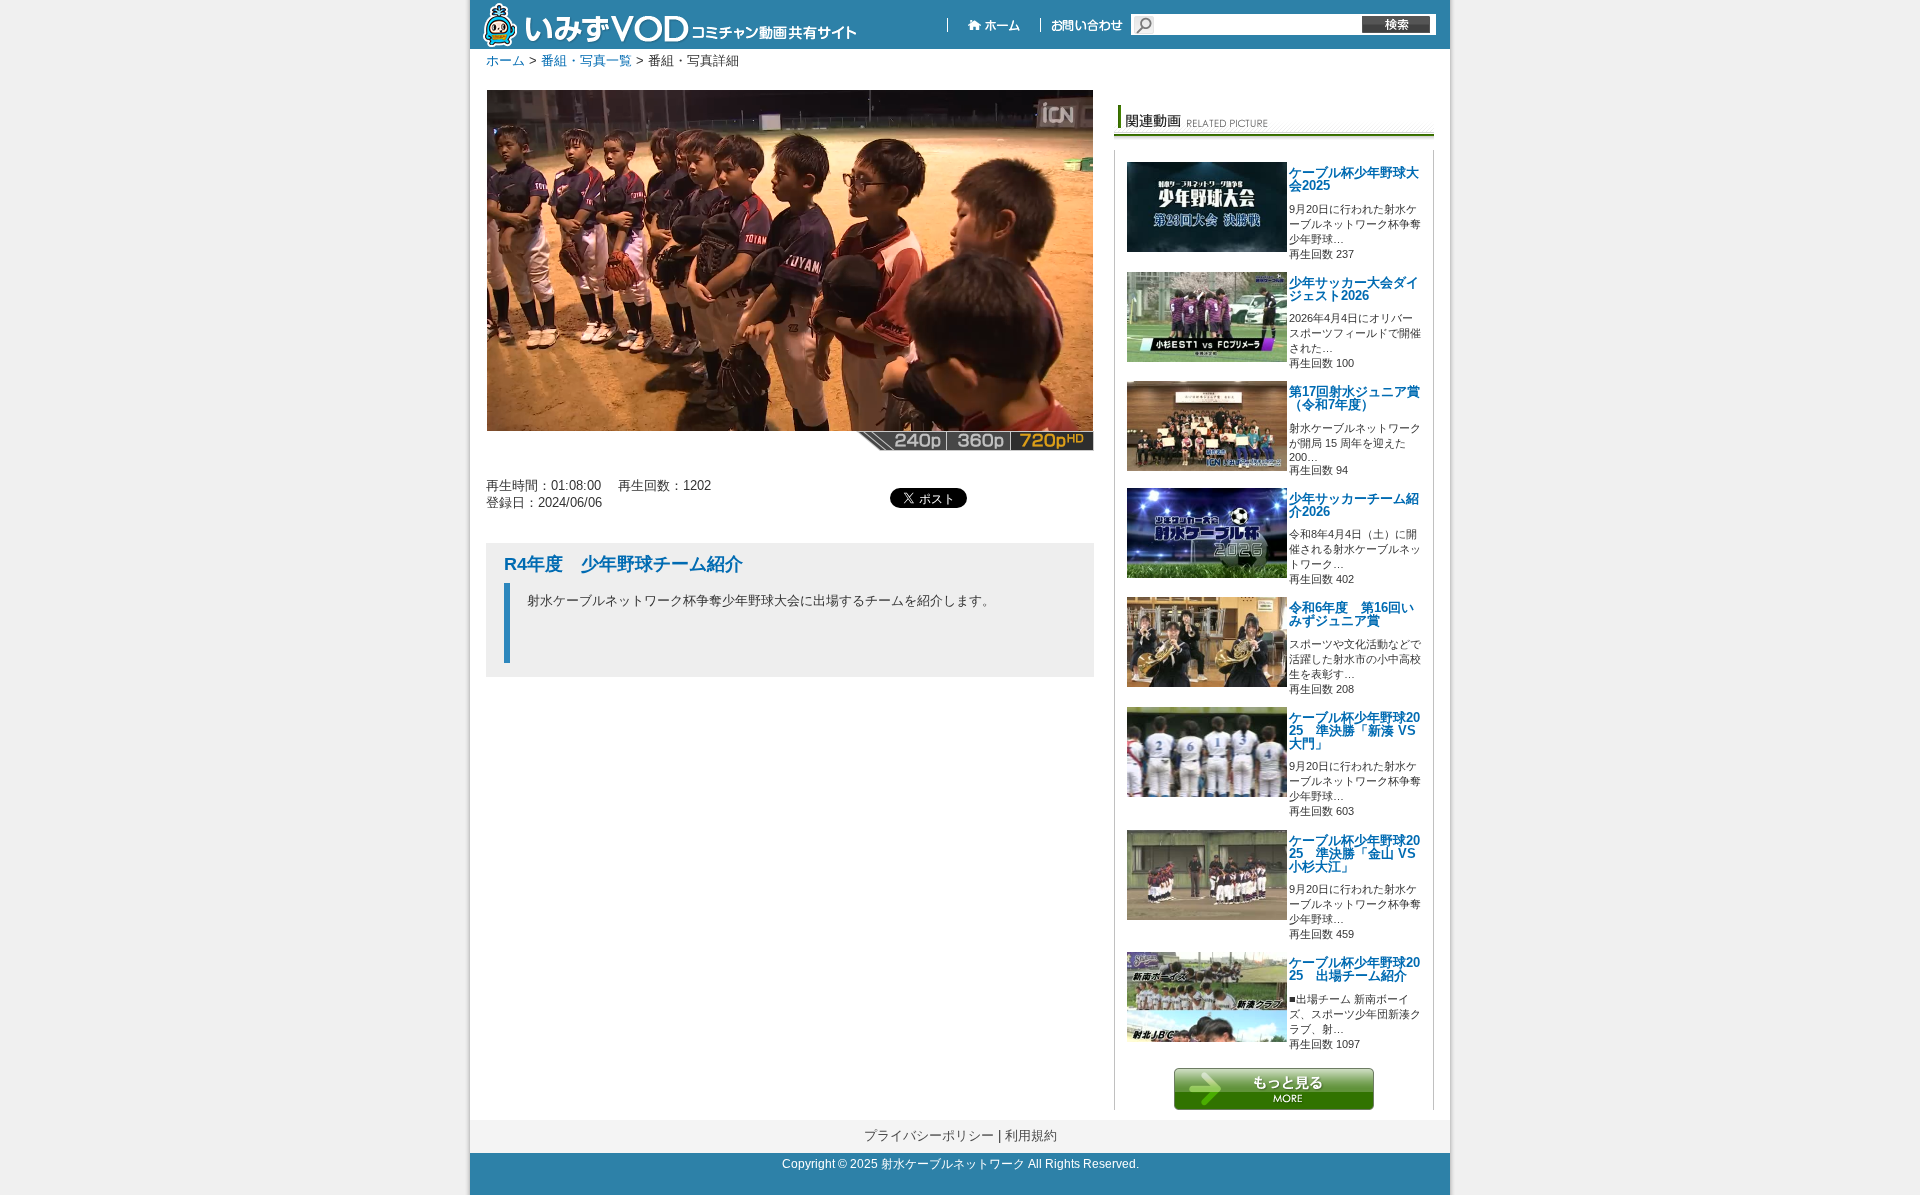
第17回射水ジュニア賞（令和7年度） (1354, 398)
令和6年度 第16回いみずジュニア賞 (1351, 614)
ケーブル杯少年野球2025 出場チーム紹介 (1354, 969)
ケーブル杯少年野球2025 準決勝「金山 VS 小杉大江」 (1354, 854)
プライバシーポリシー (929, 1135)
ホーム (505, 60)
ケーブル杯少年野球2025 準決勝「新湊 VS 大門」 (1354, 731)
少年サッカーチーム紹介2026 (1354, 505)
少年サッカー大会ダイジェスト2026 (1354, 289)
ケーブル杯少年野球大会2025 (1354, 179)
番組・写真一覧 (586, 60)
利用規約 (1031, 1135)
